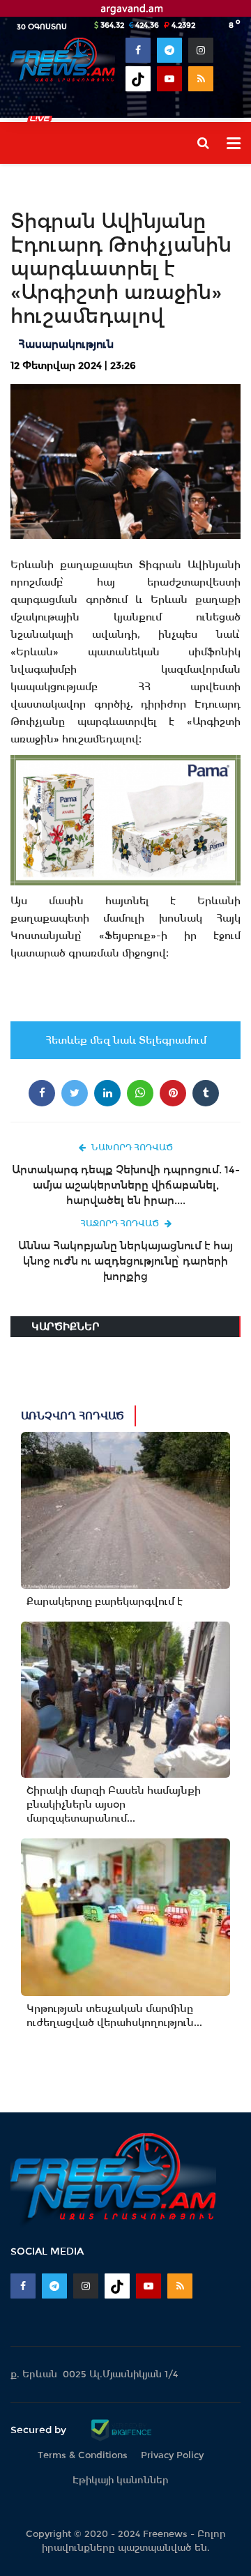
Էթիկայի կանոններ (121, 2480)
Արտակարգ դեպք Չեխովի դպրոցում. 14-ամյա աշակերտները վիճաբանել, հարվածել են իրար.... (126, 1185)
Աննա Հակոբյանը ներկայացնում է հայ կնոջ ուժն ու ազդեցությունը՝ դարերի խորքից (125, 1261)
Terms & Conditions (83, 2455)
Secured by (40, 2430)
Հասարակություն (66, 344)
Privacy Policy (172, 2455)
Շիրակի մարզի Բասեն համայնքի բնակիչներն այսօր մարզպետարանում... (114, 1804)
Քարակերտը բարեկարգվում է (105, 1601)
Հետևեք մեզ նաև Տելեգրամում (126, 1040)
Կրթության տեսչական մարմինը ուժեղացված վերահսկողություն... (114, 2015)
